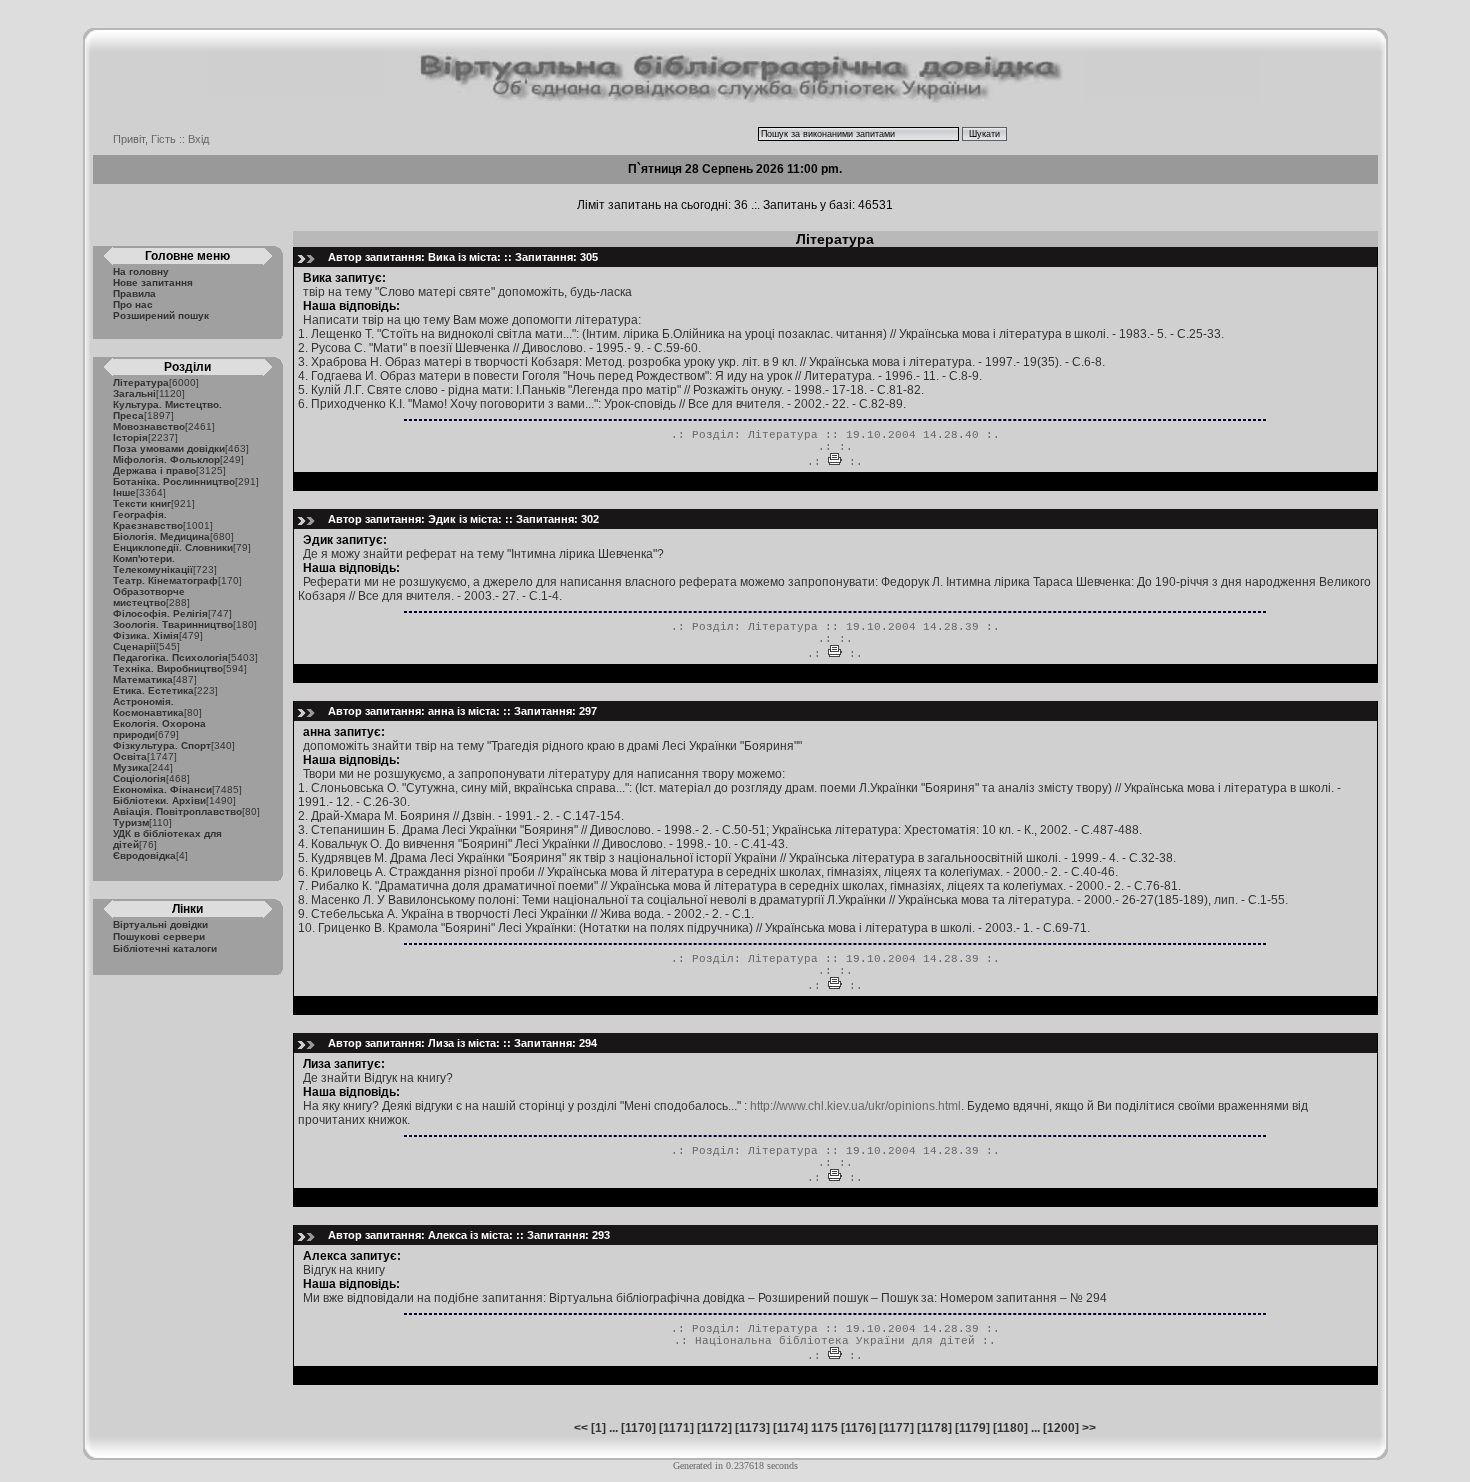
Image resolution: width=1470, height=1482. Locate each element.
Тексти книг (142, 503)
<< (581, 1428)
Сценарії (134, 646)
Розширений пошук (161, 315)
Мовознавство (149, 426)
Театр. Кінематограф (165, 580)
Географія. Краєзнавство (148, 520)
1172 (714, 1428)
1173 (752, 1428)
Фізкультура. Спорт (162, 745)
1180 (1010, 1428)
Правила (134, 293)
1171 (676, 1428)
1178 (934, 1428)
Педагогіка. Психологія (170, 657)
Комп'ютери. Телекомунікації (153, 564)
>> (1089, 1428)
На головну (141, 271)
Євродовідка (144, 855)
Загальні (134, 393)
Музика (131, 767)
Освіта (130, 756)
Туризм (131, 822)
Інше (124, 492)
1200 (1061, 1428)
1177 (896, 1428)
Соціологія (139, 778)
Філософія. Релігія (160, 613)
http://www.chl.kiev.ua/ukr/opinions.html (855, 1106)
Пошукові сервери (159, 936)
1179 (972, 1428)
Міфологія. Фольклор (166, 459)
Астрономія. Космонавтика (148, 707)
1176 (858, 1428)
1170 (638, 1428)
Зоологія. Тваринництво (173, 624)
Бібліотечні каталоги (165, 948)
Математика (143, 679)
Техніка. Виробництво (168, 668)
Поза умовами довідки (169, 448)
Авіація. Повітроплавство (177, 811)
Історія (130, 437)
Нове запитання (153, 282)
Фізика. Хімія (146, 635)
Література (141, 382)
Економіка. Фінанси (162, 789)
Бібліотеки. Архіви (159, 800)
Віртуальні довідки (160, 924)
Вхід (198, 139)
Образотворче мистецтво (149, 597)
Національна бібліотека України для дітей (835, 1341)
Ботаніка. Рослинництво (174, 481)
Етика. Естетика (153, 690)
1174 (790, 1428)
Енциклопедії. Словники (173, 547)
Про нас (133, 304)
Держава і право (154, 470)
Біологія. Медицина (161, 536)
